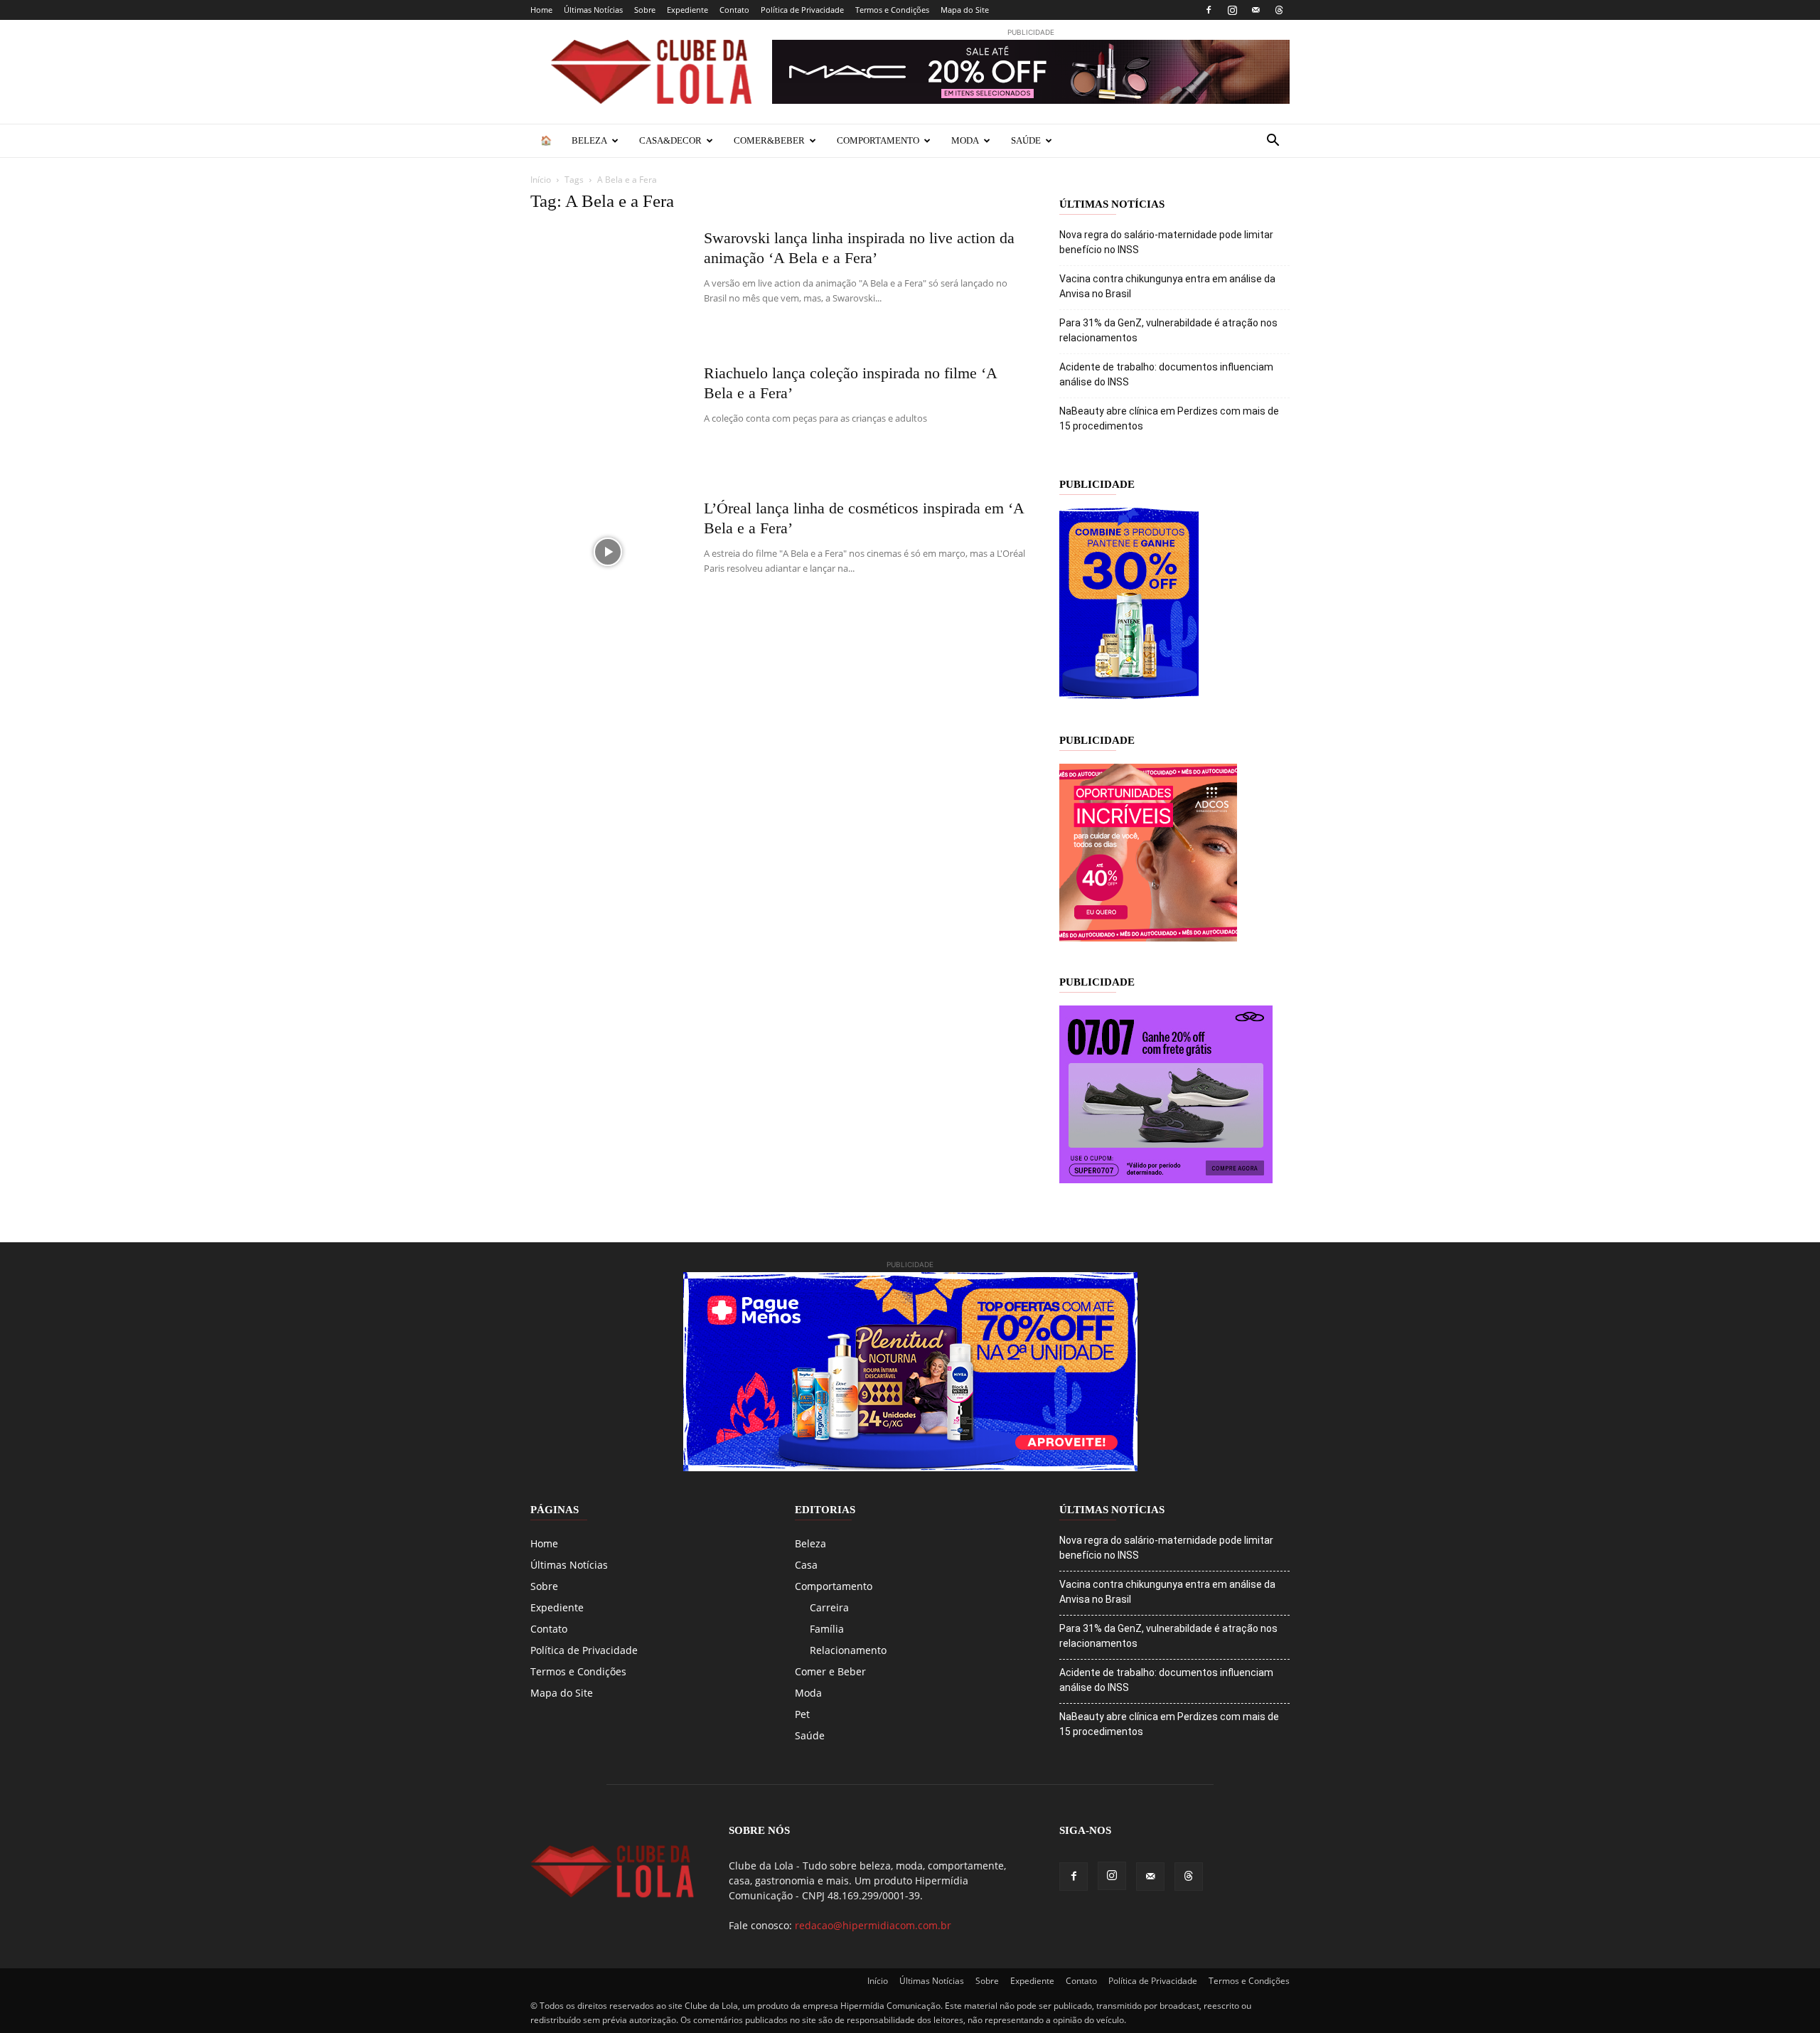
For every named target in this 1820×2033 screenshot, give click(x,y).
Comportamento (878, 140)
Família (827, 1629)
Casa (806, 1565)
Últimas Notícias (593, 10)
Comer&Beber (769, 140)
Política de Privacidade (802, 10)
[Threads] (1279, 10)
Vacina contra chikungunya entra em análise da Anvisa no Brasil (1167, 286)
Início (541, 180)
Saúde (1026, 140)
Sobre (645, 10)
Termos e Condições (892, 10)
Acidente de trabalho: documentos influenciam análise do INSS (1166, 374)
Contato (734, 10)
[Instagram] (1232, 10)
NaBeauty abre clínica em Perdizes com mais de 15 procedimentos (1169, 418)
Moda (965, 140)
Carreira (829, 1607)
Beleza (589, 140)
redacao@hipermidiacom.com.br (873, 1925)
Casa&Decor (670, 140)
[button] (1273, 142)
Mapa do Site (965, 10)
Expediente (687, 10)
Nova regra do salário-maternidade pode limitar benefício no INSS (1166, 242)
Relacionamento (848, 1650)
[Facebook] (1209, 10)
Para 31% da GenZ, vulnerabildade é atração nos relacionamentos (1168, 330)
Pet (802, 1714)
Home (541, 10)
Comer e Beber (830, 1671)
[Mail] (1256, 10)
